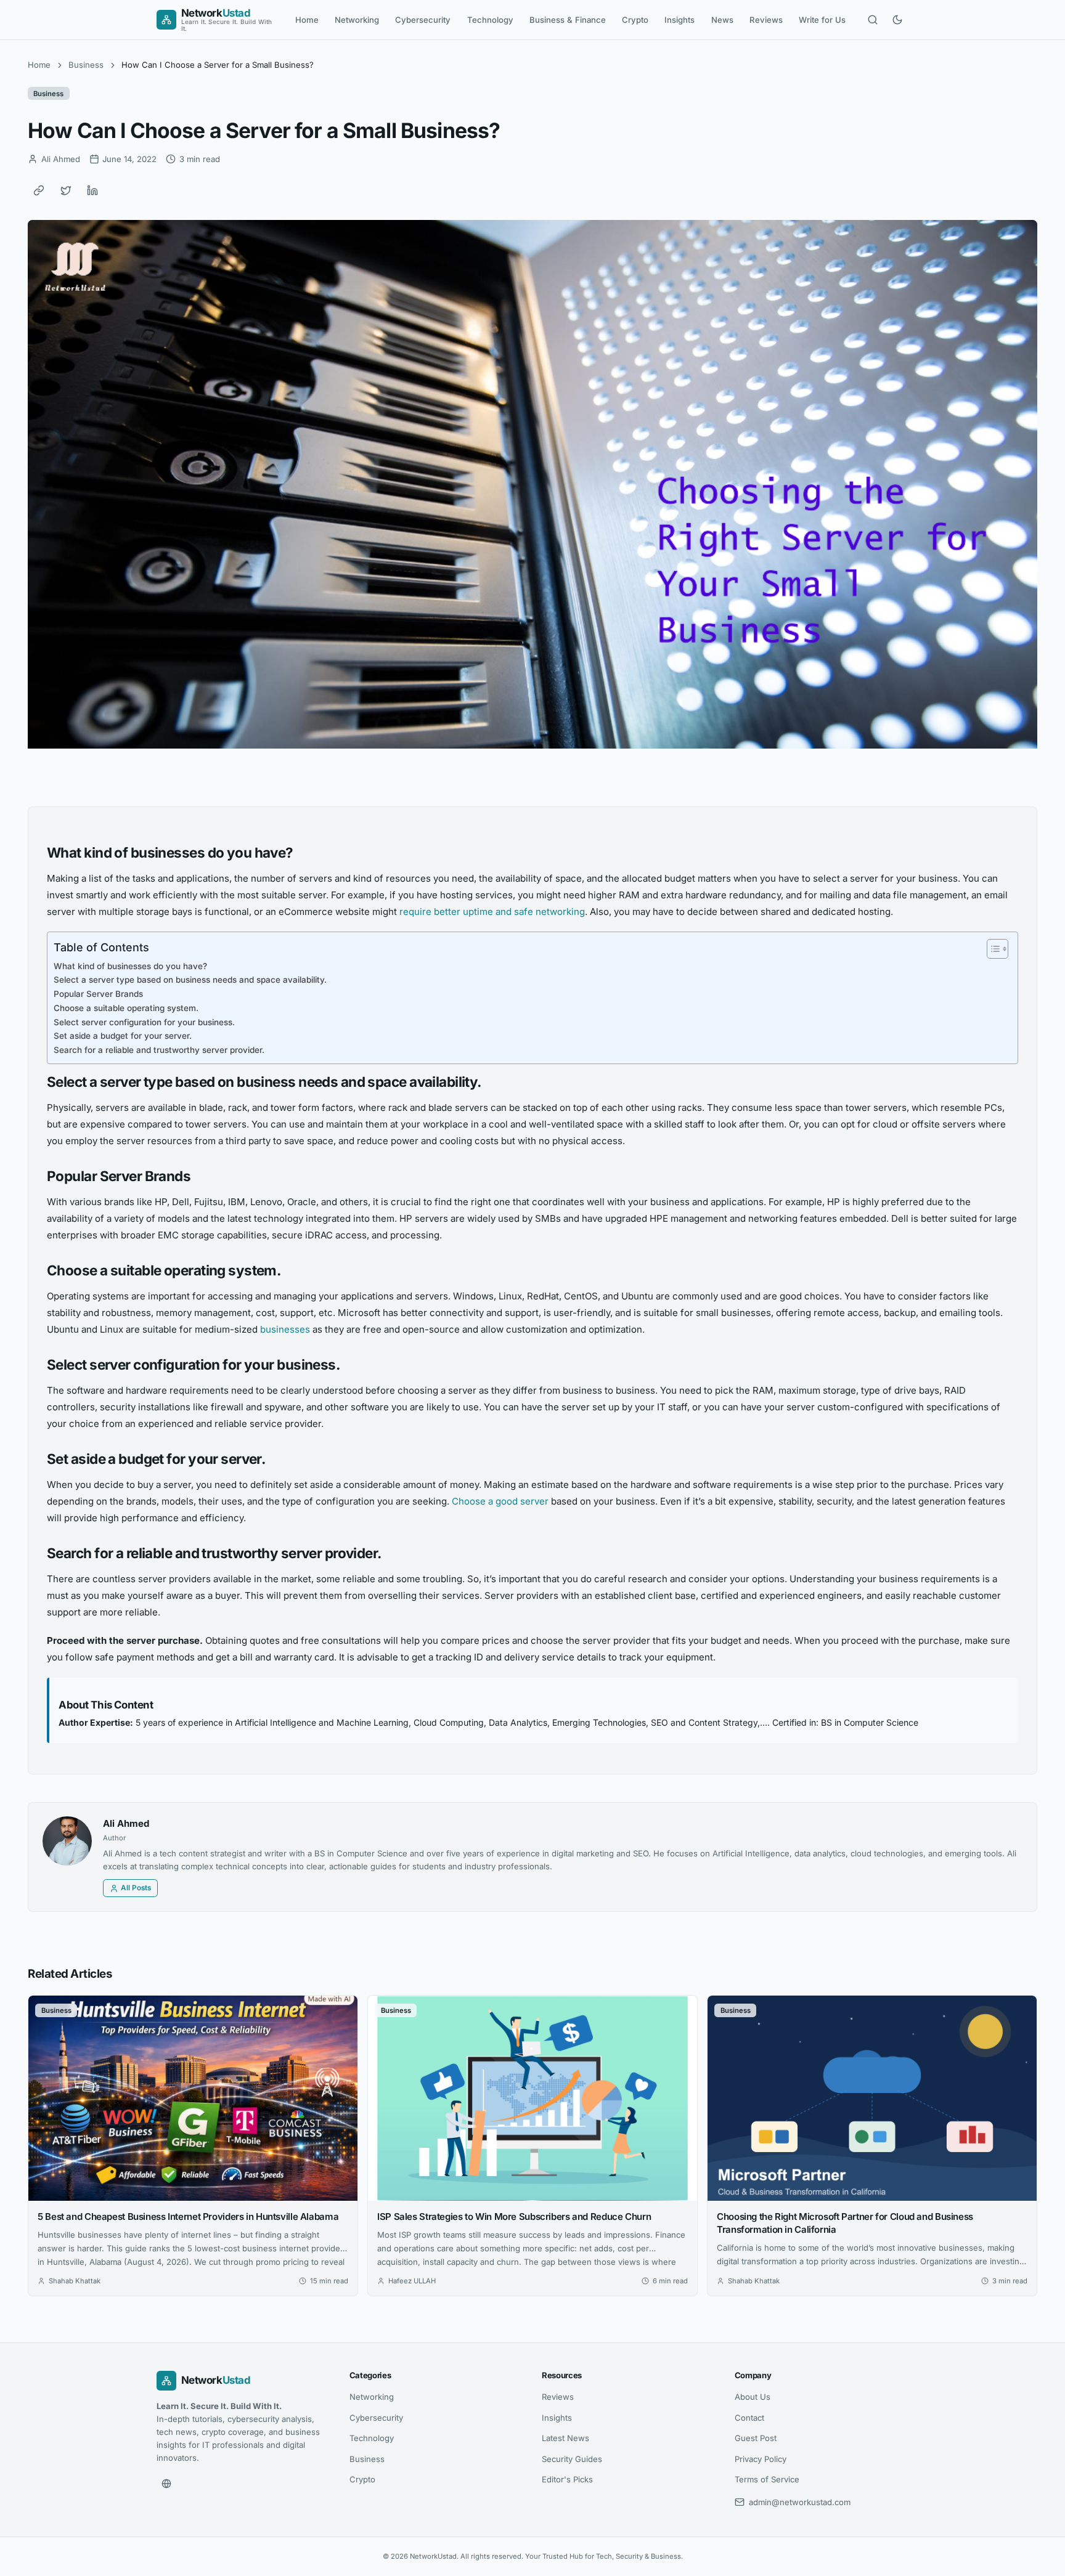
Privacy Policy (761, 2459)
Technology (490, 20)
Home (307, 20)
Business (86, 65)
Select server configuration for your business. (144, 1022)
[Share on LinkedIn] (92, 190)
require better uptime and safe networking (492, 912)
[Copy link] (39, 190)
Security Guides (572, 2459)
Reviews (766, 20)
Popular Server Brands (98, 994)
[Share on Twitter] (66, 190)
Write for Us (822, 20)
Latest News (565, 2438)
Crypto (635, 20)
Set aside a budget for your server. (123, 1036)
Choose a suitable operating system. (126, 1008)
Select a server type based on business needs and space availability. (190, 980)
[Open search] (873, 20)
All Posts (136, 1888)
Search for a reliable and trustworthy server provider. (159, 1050)
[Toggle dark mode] (897, 20)
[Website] (166, 2484)
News (722, 20)
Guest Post (756, 2438)
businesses (285, 1329)
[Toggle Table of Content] (991, 949)
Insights (679, 20)
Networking (357, 20)
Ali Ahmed (126, 1823)
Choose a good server (500, 1501)
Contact (749, 2418)
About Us (753, 2397)
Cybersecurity (423, 20)
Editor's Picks (567, 2479)
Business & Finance (568, 20)
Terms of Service (767, 2479)
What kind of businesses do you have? (130, 966)
